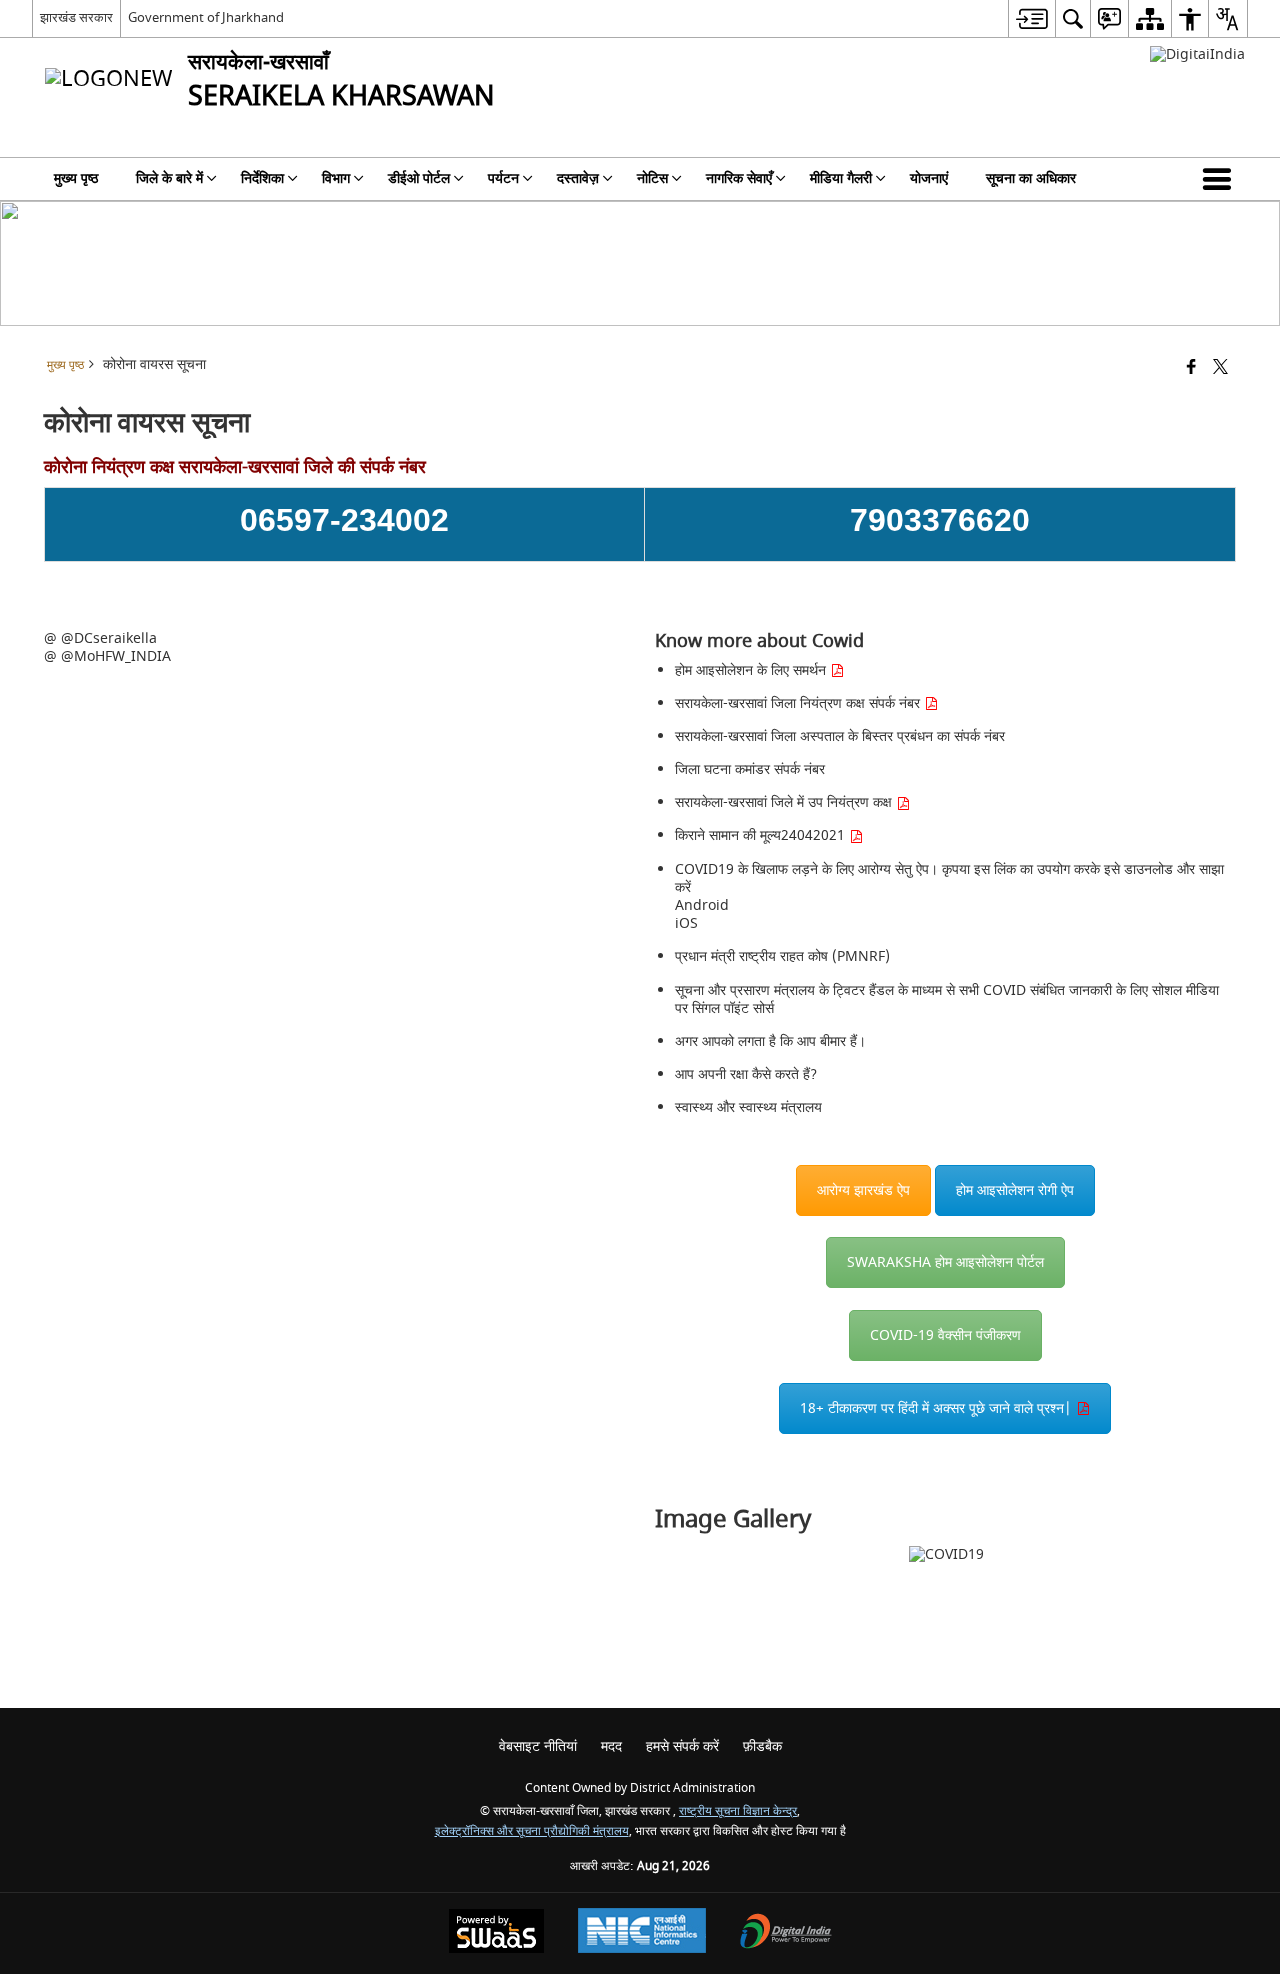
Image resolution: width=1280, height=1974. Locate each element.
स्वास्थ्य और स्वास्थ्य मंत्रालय (748, 1107)
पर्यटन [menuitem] (503, 178)
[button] (1221, 179)
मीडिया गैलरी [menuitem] (841, 178)
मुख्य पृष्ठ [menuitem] (76, 178)
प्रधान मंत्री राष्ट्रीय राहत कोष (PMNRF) (782, 956)
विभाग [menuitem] (336, 178)
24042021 (815, 835)
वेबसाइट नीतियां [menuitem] (538, 1746)
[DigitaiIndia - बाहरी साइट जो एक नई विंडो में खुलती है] (1197, 54)
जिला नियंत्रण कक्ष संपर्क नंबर (847, 703)
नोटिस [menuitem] (652, 178)
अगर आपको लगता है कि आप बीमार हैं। (770, 1041)
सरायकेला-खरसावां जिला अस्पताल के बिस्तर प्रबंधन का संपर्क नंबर (840, 736)
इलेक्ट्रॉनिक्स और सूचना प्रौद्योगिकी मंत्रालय (532, 1831)
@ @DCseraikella (100, 638)
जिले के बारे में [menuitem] (169, 178)
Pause (1216, 1563)
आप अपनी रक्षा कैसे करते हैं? (746, 1074)
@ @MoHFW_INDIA (107, 656)
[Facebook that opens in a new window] (1191, 368)
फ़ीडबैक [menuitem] (762, 1746)
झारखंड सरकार (76, 17)
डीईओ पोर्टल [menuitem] (419, 178)
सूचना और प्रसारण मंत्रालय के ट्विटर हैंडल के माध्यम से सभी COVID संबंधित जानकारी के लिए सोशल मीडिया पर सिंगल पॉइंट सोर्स (947, 999)
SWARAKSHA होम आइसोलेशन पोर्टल (945, 1262)
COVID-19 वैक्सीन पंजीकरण (945, 1335)
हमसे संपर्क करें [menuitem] (682, 1746)
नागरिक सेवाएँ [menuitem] (739, 178)
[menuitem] (1031, 18)
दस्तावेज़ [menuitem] (578, 178)
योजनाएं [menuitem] (929, 178)
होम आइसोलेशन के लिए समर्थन (752, 670)
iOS (686, 923)
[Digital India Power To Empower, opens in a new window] (786, 1933)
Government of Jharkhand (206, 17)
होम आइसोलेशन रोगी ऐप (1015, 1190)
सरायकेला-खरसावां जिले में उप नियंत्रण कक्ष (785, 802)
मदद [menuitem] (611, 1746)
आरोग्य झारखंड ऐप (863, 1190)
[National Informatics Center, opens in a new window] (642, 1933)
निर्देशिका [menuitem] (262, 178)
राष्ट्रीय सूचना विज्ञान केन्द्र (738, 1811)
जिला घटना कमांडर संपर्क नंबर (750, 769)
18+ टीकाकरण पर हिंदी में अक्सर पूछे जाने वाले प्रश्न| (938, 1408)
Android (702, 905)
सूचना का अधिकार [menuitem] (1031, 178)
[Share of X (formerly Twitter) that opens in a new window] (1220, 368)
